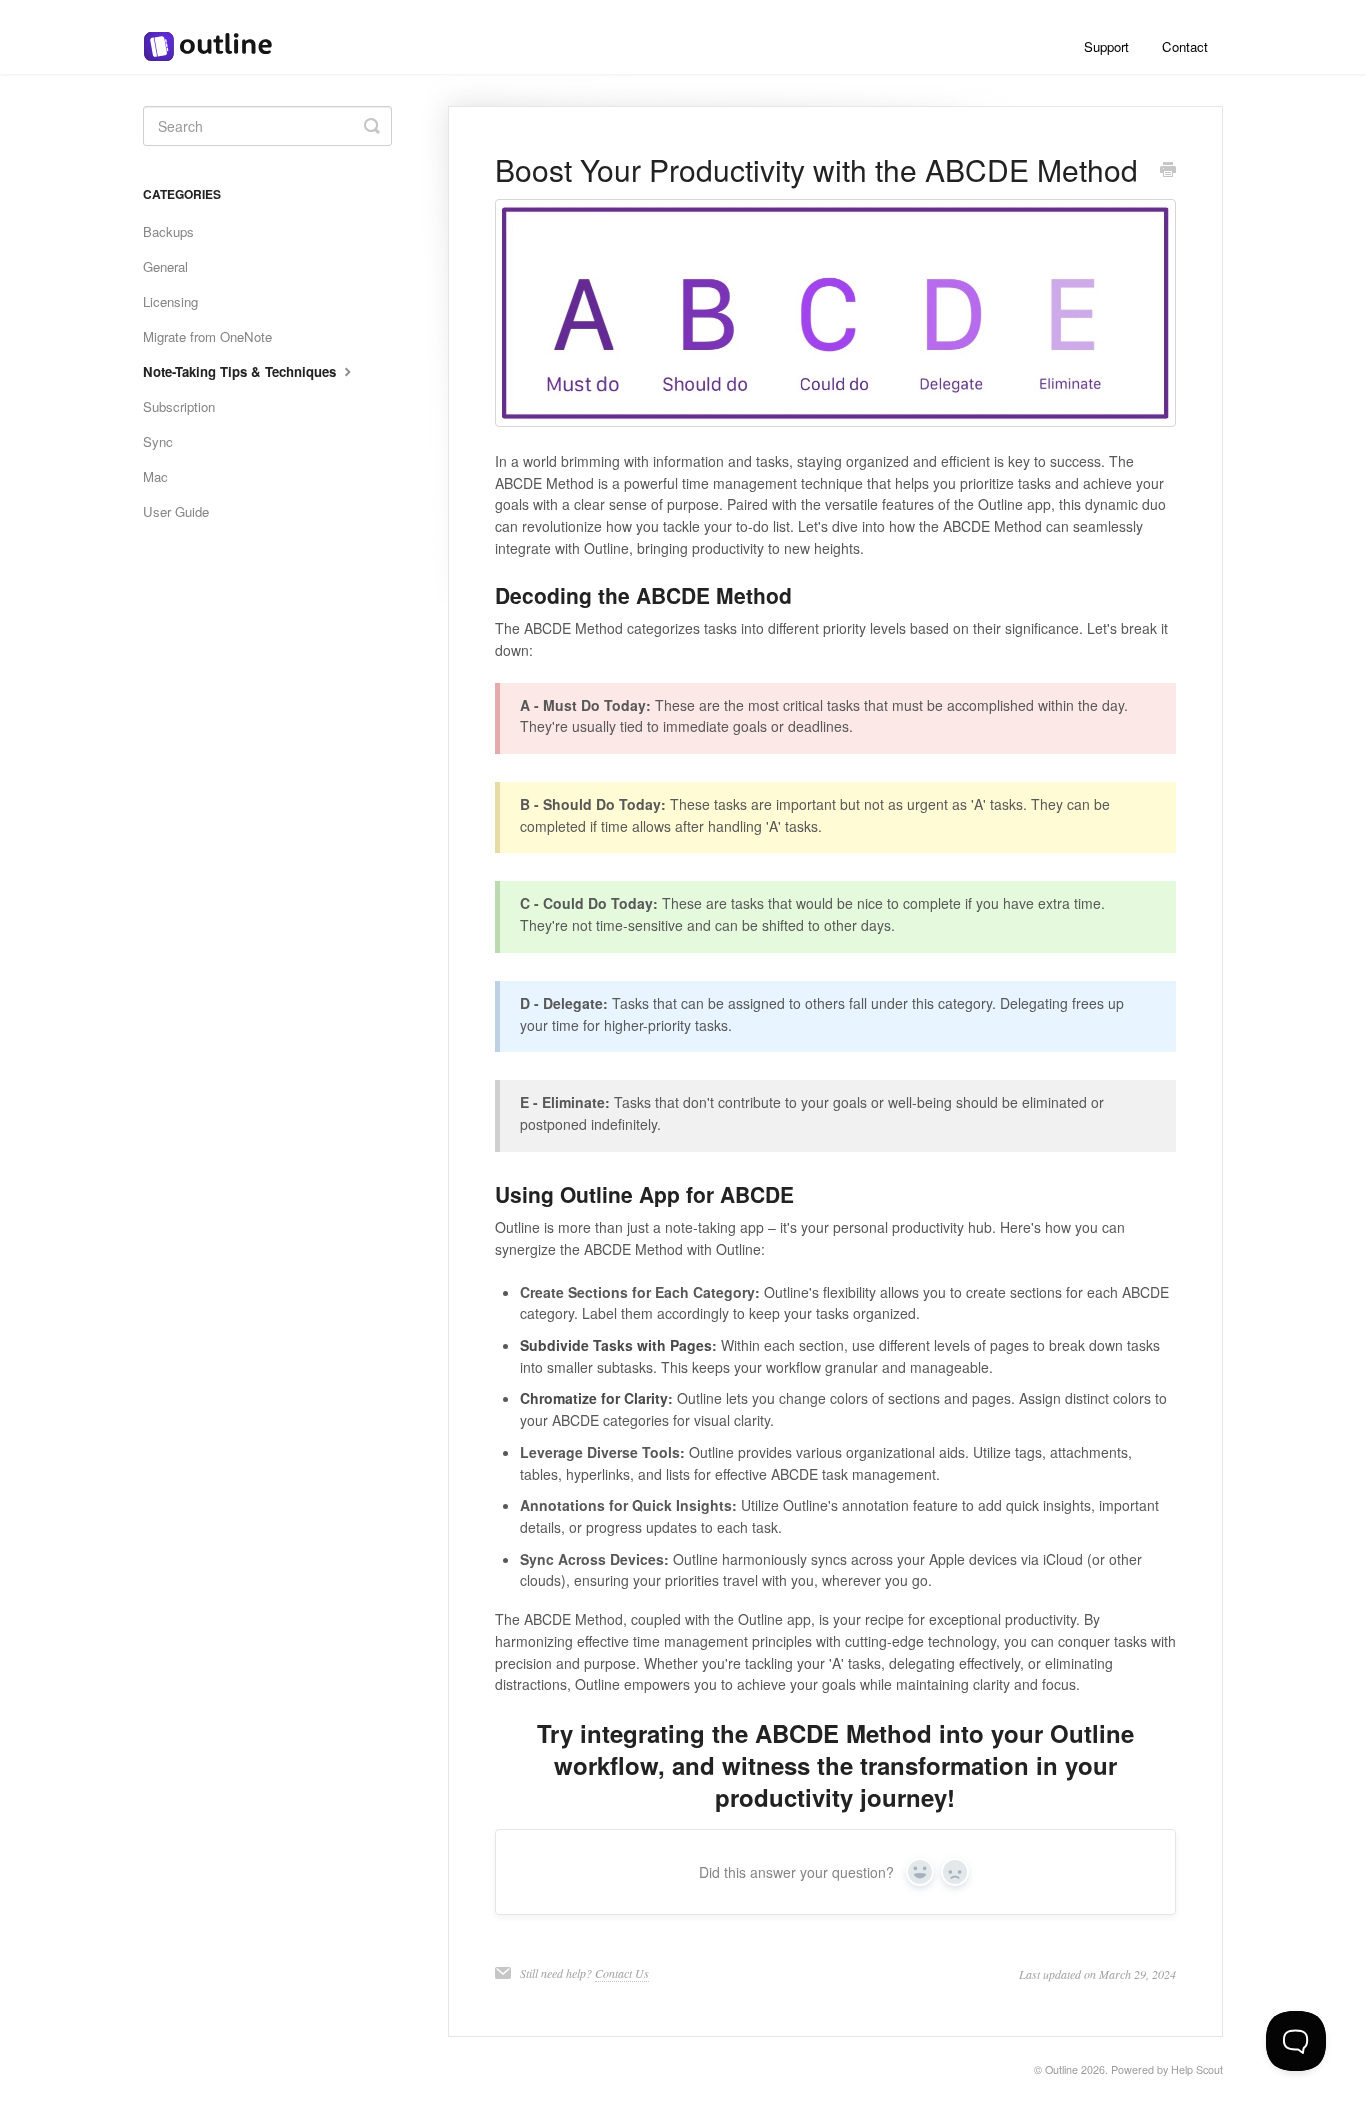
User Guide (176, 511)
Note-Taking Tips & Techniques (241, 371)
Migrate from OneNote (207, 336)
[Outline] (218, 37)
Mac (155, 476)
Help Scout (1197, 2069)
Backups (168, 231)
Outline (1061, 2069)
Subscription (179, 406)
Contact (1185, 46)
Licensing (170, 301)
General (165, 266)
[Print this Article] (1168, 171)
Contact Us (622, 1973)
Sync (158, 441)
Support (1106, 46)
